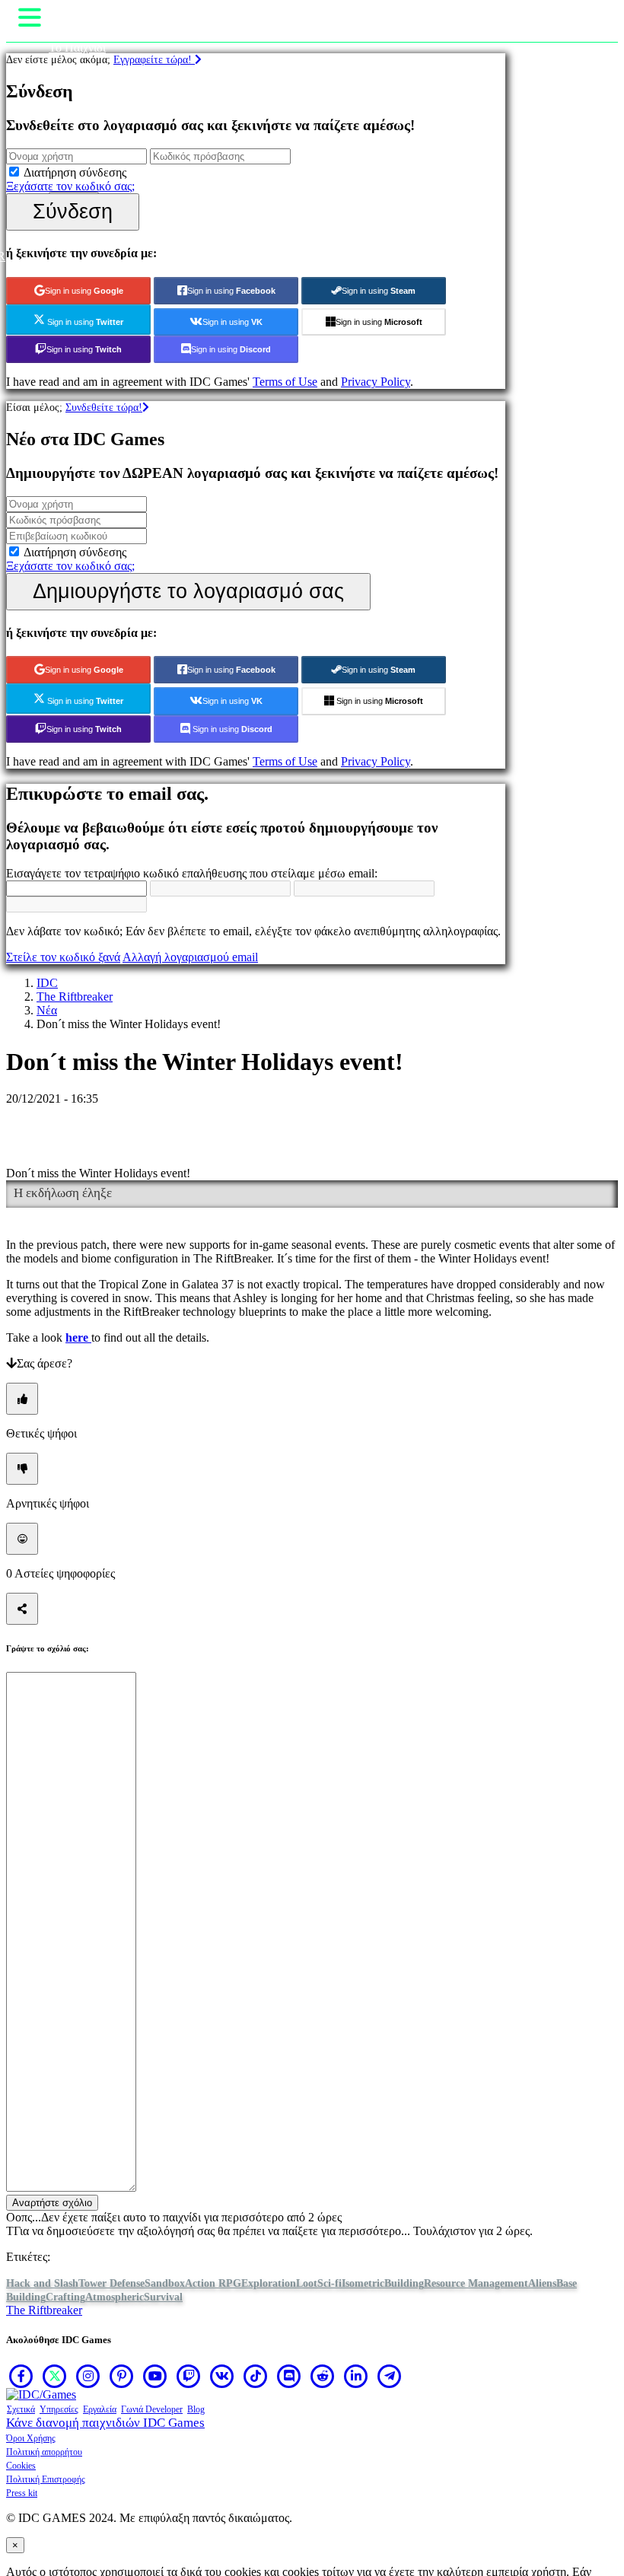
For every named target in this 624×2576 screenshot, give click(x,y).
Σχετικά (21, 2409)
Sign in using (84, 291)
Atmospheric (115, 2297)
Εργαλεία (100, 2409)
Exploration (269, 2283)
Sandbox (165, 2283)
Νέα (47, 1010)
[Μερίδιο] (22, 1609)
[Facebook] (21, 2376)
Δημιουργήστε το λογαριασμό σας (188, 591)
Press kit (22, 2493)
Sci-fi (330, 2283)
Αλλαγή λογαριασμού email (190, 957)
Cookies (21, 2466)
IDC (47, 983)
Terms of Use (285, 382)
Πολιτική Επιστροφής (46, 2479)
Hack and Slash (42, 2283)
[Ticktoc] (256, 2376)
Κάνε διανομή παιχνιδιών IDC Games (105, 2423)
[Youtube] (155, 2376)
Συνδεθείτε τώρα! (104, 407)
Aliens (542, 2283)
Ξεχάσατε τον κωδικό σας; (70, 186)
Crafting (65, 2297)
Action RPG (213, 2283)
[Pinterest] (122, 2376)
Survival (163, 2297)
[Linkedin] (356, 2376)
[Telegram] (390, 2376)
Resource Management (476, 2283)
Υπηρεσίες (59, 2409)
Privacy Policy (376, 382)
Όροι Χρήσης (31, 2438)
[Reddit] (323, 2376)
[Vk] (222, 2376)
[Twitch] (189, 2376)
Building (404, 2283)
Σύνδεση (73, 211)
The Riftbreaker (75, 997)
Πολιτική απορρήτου (44, 2452)
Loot (307, 2283)
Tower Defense (111, 2283)
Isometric (363, 2283)
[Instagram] (88, 2376)
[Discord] (289, 2376)
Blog (196, 2409)
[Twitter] (55, 2376)
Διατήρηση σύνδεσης (75, 172)
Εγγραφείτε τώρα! (154, 59)
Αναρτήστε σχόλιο (52, 2203)
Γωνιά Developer (152, 2409)
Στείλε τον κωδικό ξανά (63, 957)
